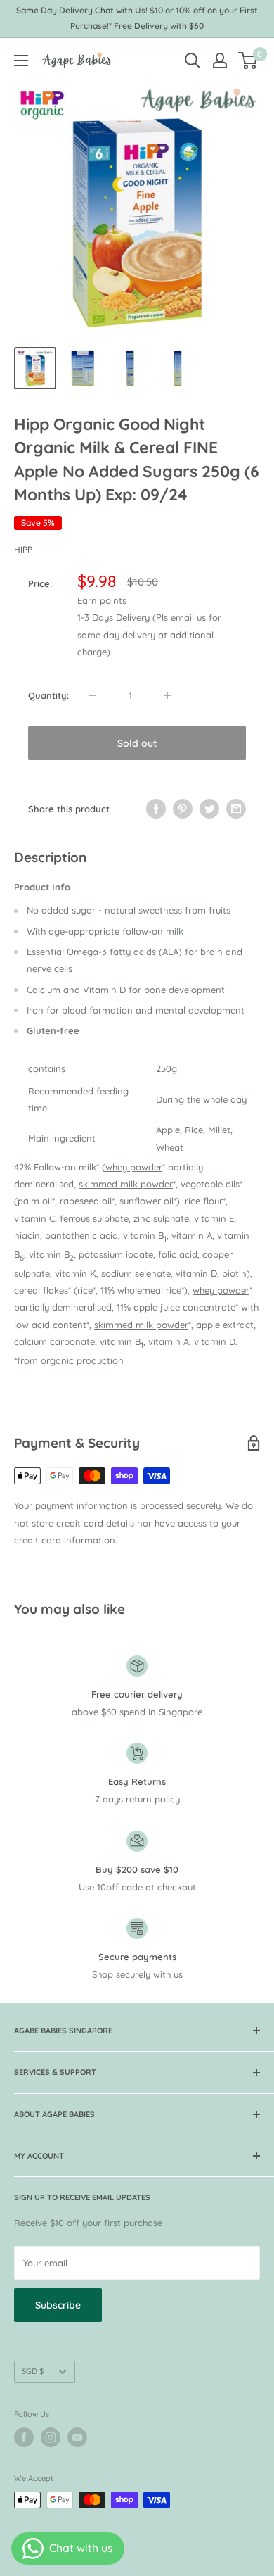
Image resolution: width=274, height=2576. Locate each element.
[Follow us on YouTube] (77, 2437)
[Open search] (193, 61)
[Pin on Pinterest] (183, 809)
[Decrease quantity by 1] (93, 695)
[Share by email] (236, 809)
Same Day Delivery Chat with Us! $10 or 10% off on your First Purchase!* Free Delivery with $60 (137, 18)
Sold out (137, 743)
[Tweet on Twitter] (209, 809)
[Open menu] (21, 61)
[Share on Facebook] (156, 809)
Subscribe (58, 2305)
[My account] (220, 61)
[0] (248, 61)
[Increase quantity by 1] (167, 695)
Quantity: (48, 695)
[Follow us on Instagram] (51, 2437)
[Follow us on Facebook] (24, 2437)
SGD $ (33, 2371)
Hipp (23, 549)
